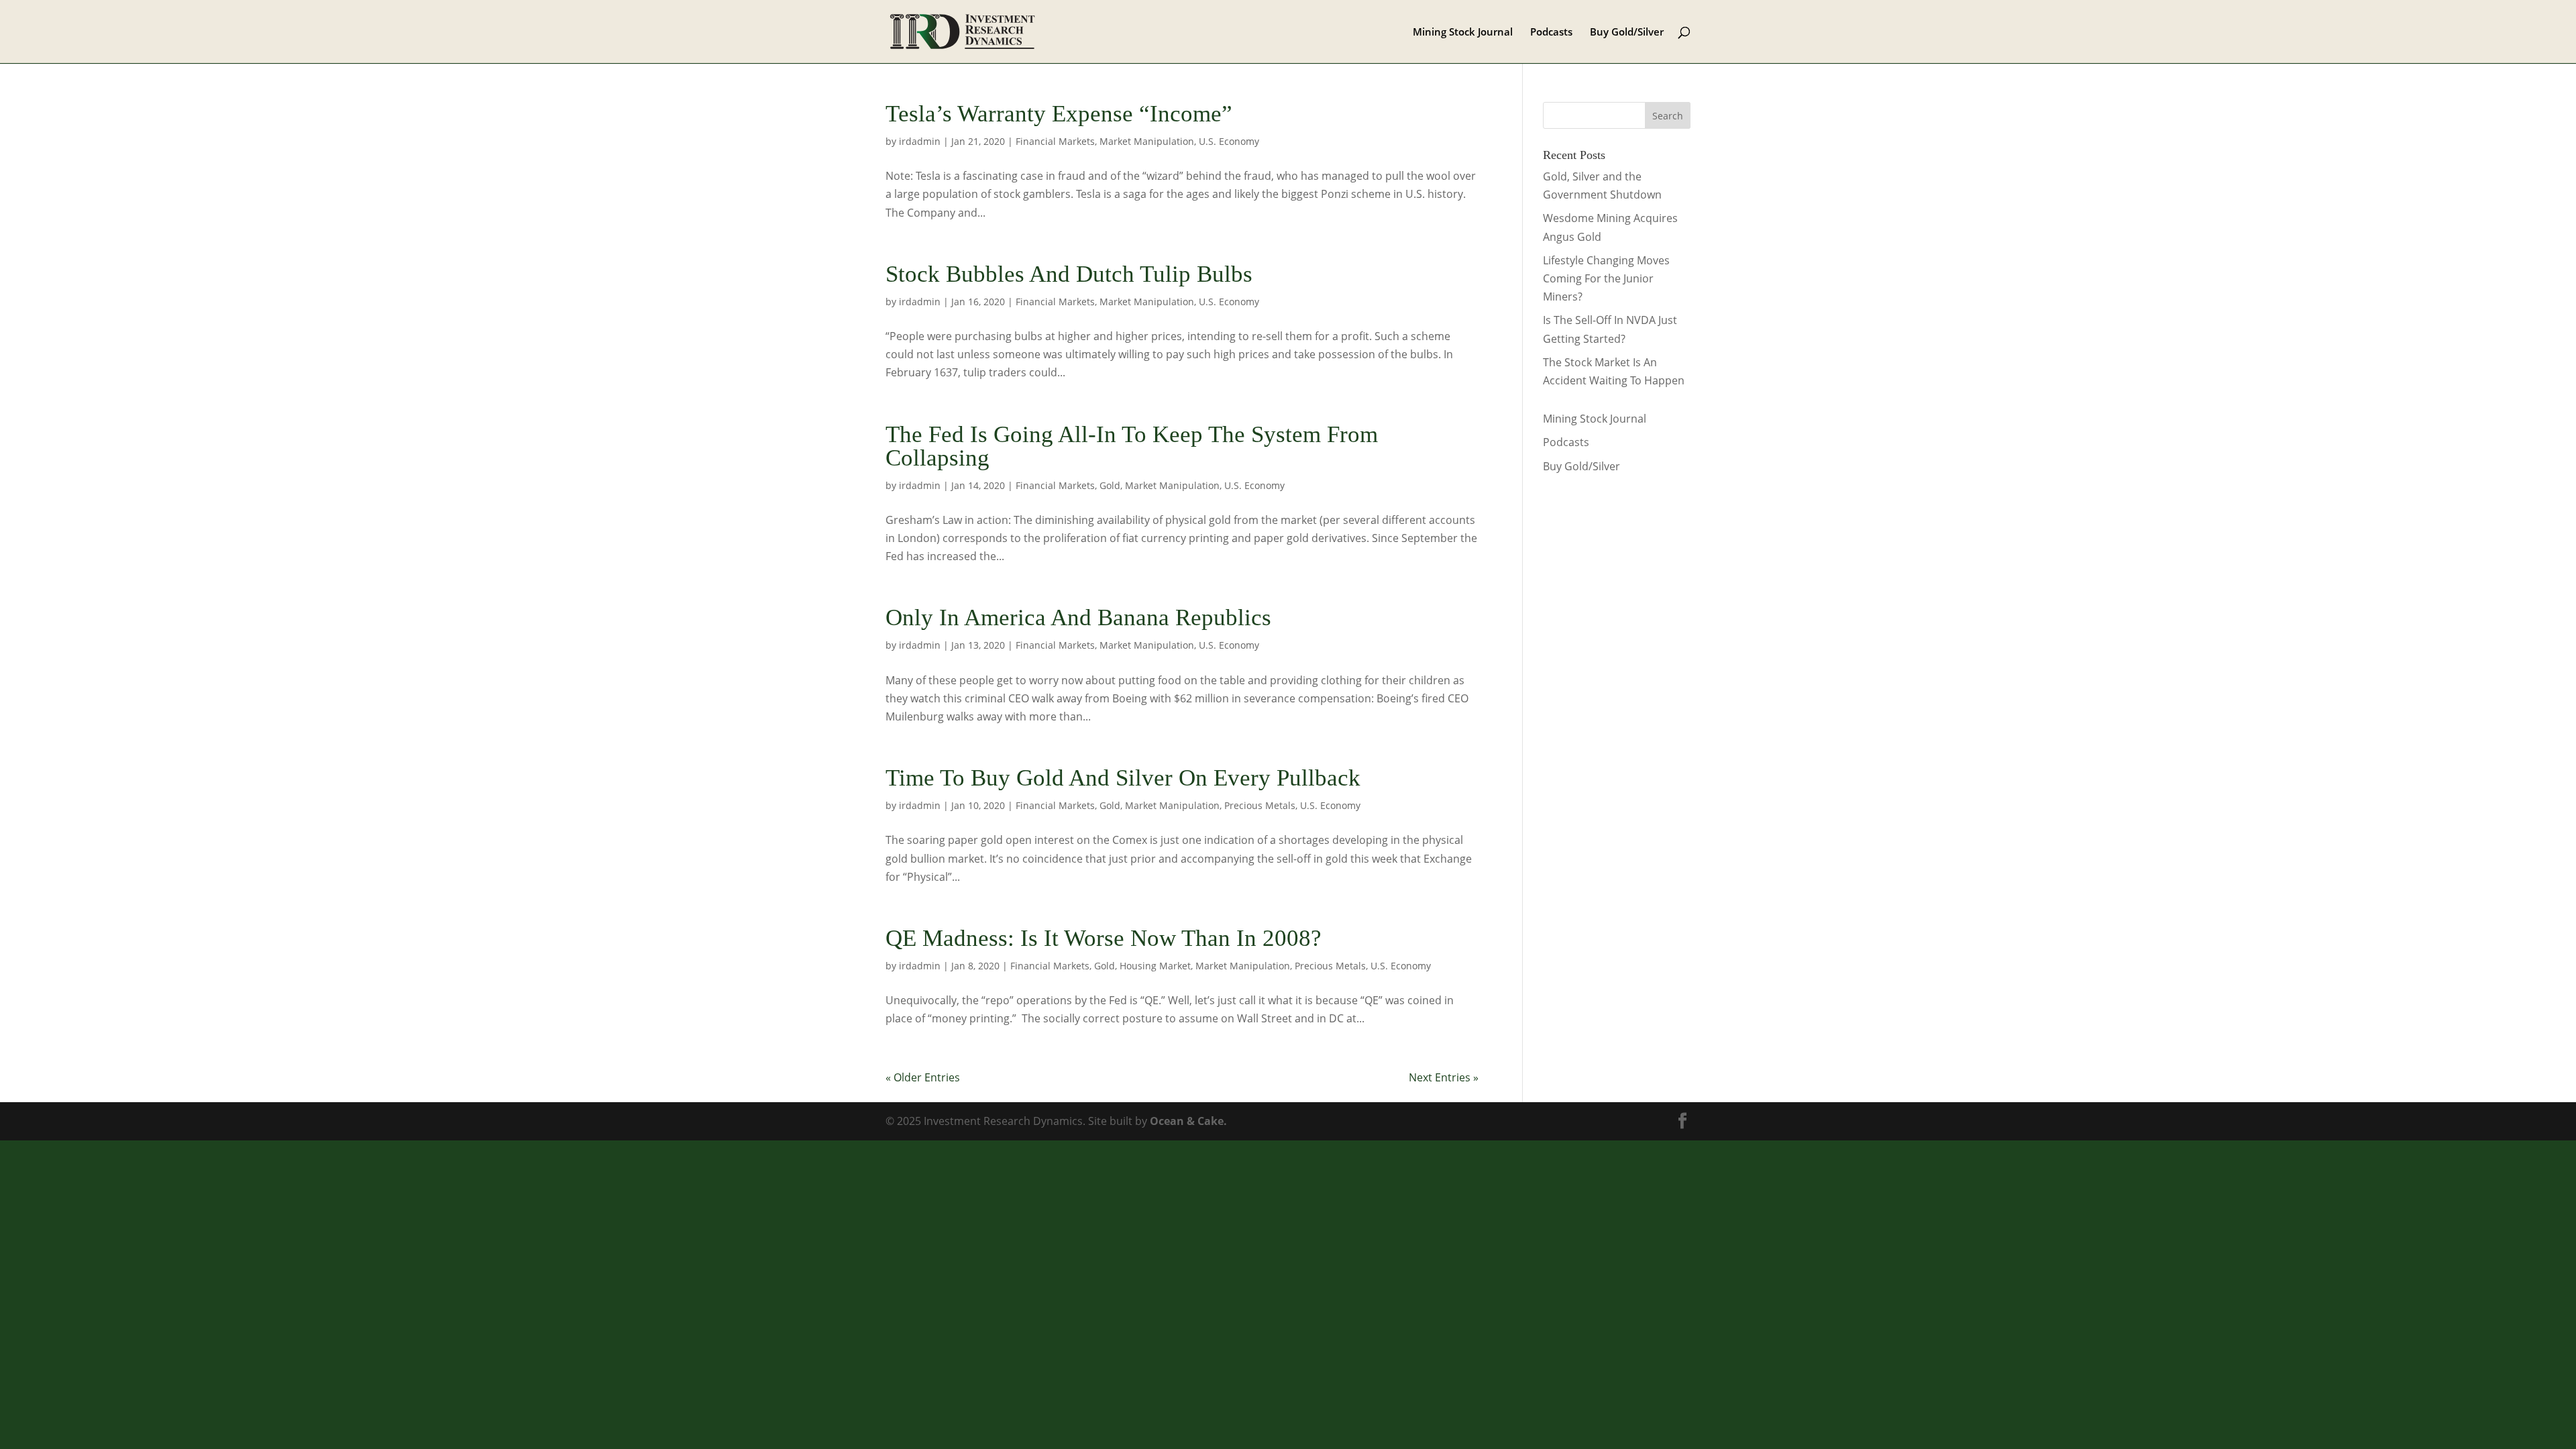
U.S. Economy (1229, 141)
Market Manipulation (1147, 141)
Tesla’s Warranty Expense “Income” (1059, 114)
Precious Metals (1260, 805)
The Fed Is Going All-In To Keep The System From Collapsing (1132, 446)
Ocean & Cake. (1188, 1121)
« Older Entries (923, 1077)
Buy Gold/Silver (1627, 33)
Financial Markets (1055, 141)
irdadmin (920, 141)
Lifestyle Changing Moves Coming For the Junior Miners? (1606, 278)
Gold (1110, 485)
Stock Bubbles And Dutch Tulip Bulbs (1069, 274)
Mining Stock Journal (1463, 33)
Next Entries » (1444, 1077)
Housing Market (1155, 966)
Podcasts (1551, 33)
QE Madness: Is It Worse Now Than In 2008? (1104, 938)
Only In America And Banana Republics (1078, 618)
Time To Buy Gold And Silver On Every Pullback (1123, 778)
